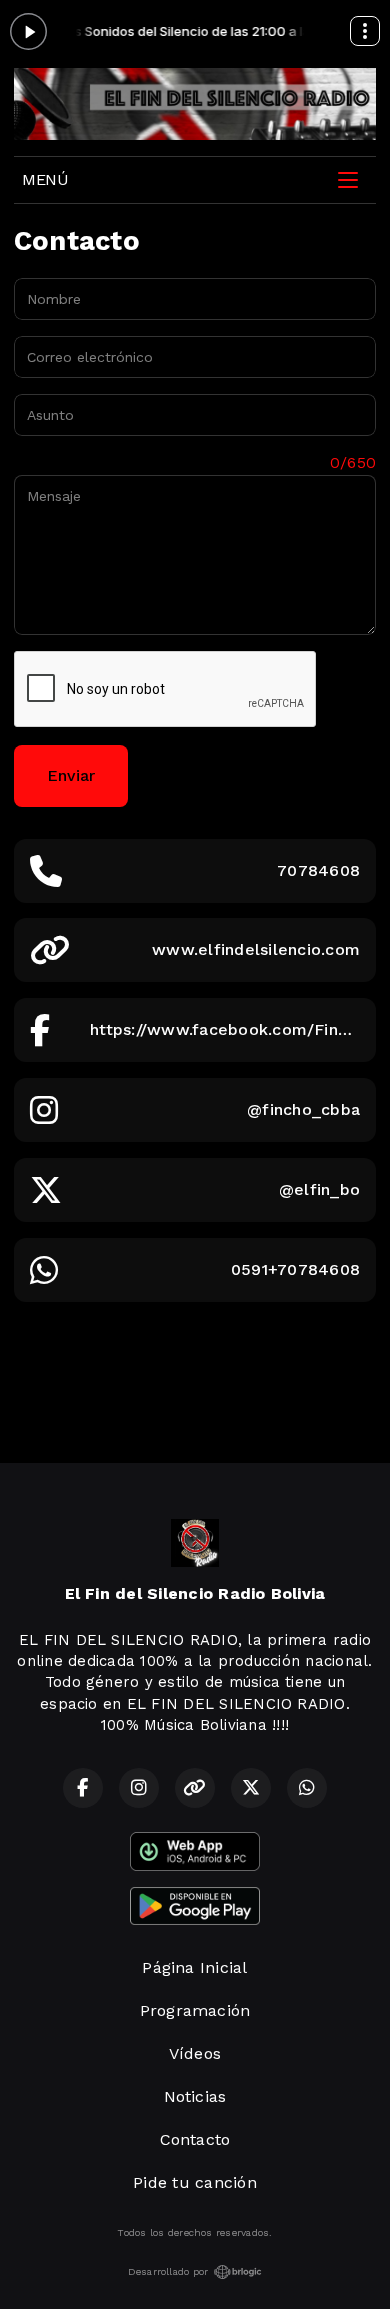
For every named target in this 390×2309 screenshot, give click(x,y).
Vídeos (195, 2053)
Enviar (71, 775)
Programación (195, 2010)
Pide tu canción (195, 2182)
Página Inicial (194, 1967)
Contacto (195, 2139)
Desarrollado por (168, 2271)
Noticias (195, 2096)
